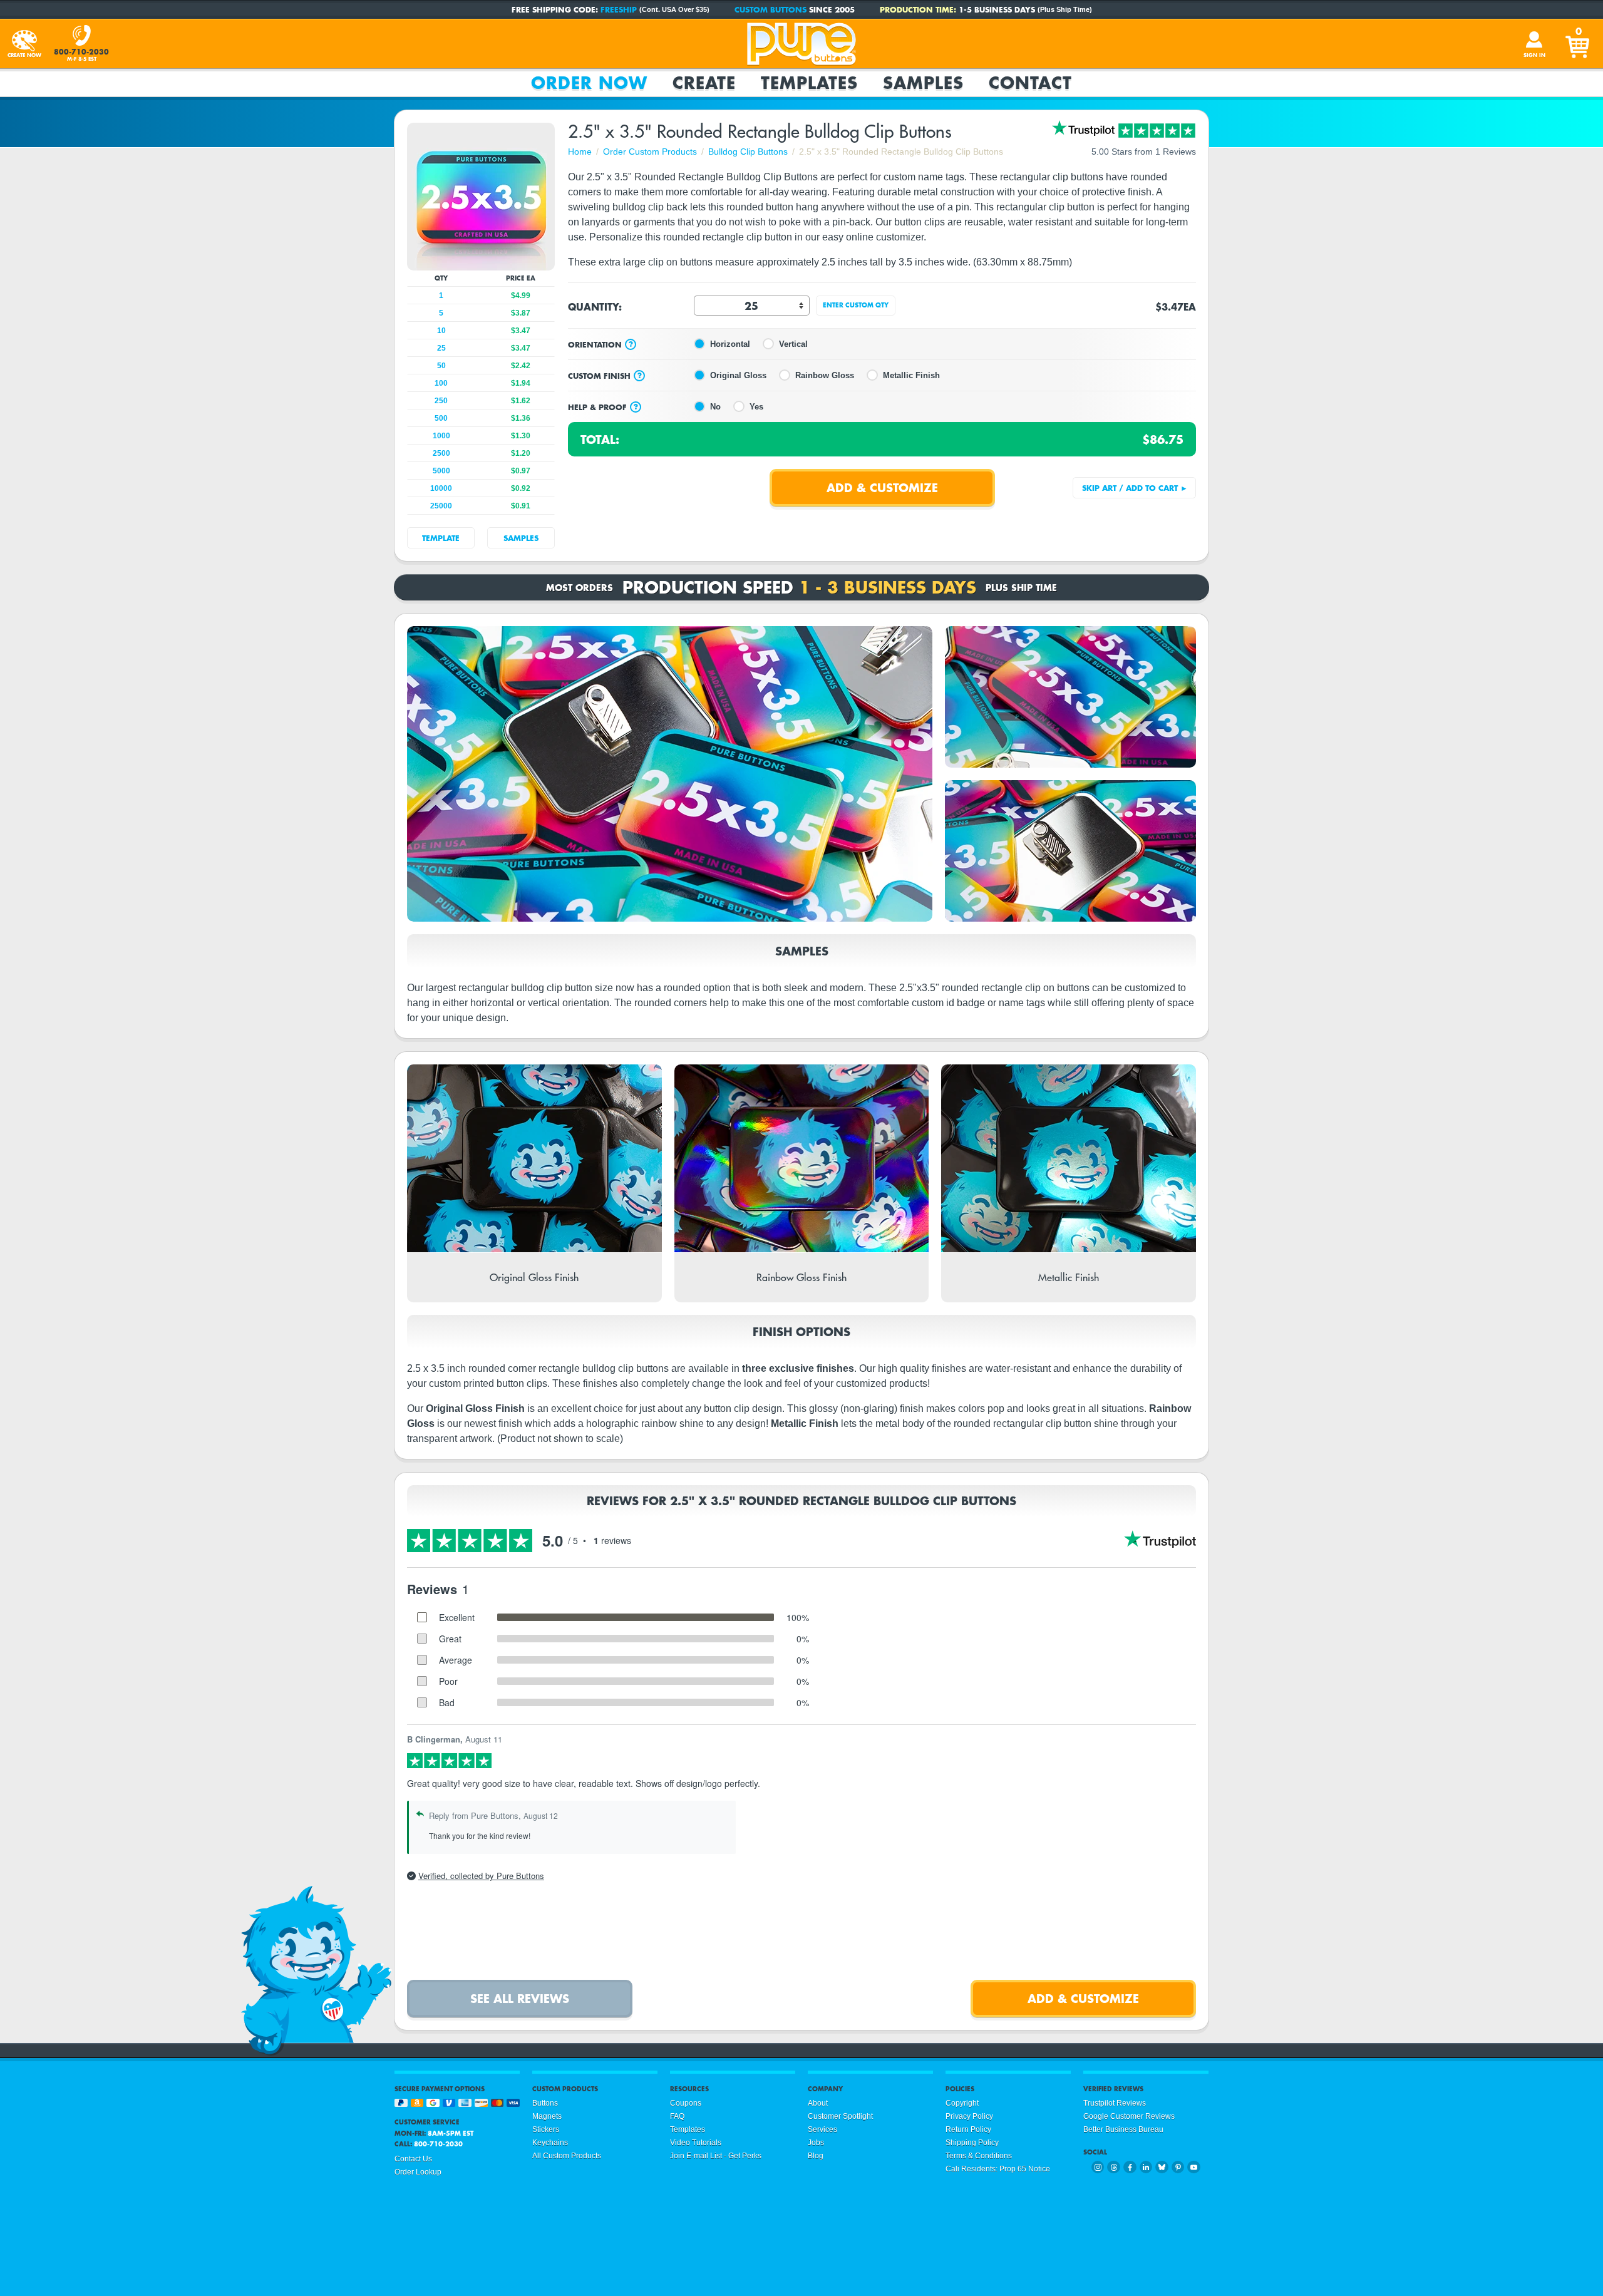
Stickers (546, 2129)
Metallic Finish (911, 375)
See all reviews (520, 1998)
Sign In (1534, 55)
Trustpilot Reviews (1115, 2103)
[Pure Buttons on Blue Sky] (1162, 2167)
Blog (816, 2156)
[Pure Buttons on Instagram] (1098, 2167)
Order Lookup (418, 2172)
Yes (756, 407)
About (818, 2103)
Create (704, 83)
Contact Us (413, 2159)
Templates (809, 83)
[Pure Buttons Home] (801, 44)
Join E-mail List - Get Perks (716, 2156)
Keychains (550, 2143)
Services (822, 2129)
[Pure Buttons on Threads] (1114, 2167)
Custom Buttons (771, 9)
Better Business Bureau (1123, 2129)
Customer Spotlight (840, 2116)
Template (441, 538)
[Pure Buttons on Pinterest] (1178, 2167)
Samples (923, 83)
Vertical (793, 344)
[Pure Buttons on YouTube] (1194, 2167)
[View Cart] (1579, 44)
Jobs (816, 2143)
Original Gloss (738, 375)
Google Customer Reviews (1129, 2116)
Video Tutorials (696, 2143)
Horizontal (730, 344)
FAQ (677, 2116)
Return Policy (968, 2129)
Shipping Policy (972, 2143)
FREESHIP (619, 9)
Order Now (589, 83)
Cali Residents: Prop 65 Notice (998, 2169)
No (715, 407)
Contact (1030, 83)
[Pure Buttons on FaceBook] (1130, 2167)
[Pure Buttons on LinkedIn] (1146, 2167)
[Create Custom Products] (24, 44)
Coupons (686, 2103)
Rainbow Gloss (825, 375)
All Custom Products (567, 2156)
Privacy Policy (969, 2116)
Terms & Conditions (979, 2156)
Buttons (545, 2103)
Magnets (547, 2116)
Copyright (962, 2103)
